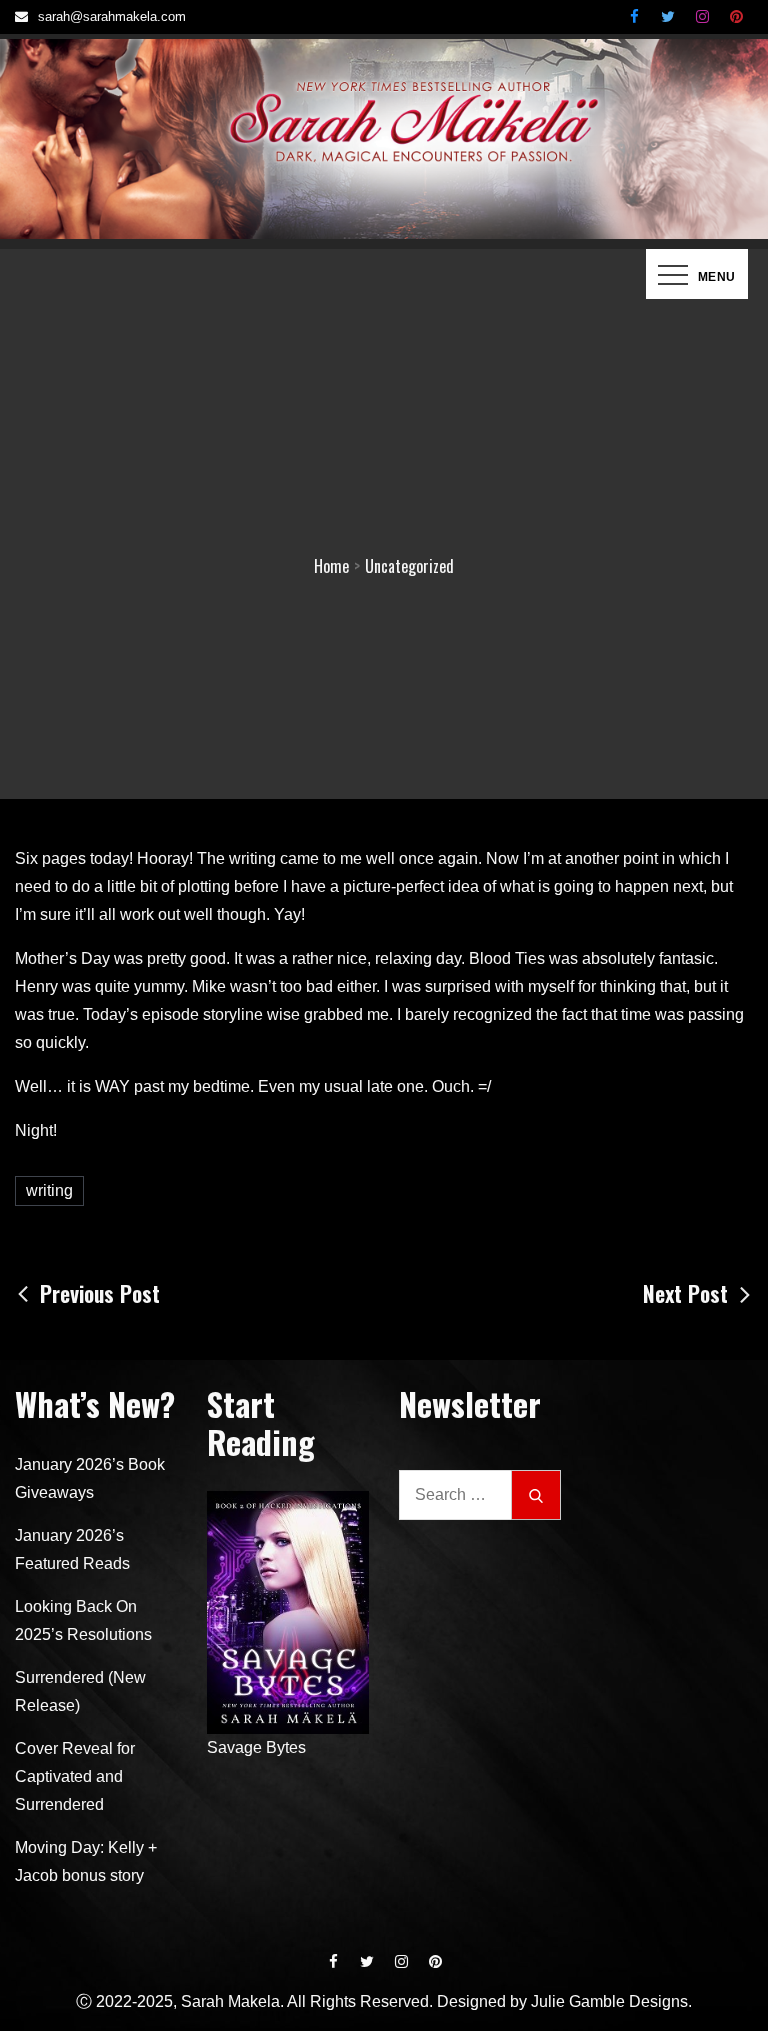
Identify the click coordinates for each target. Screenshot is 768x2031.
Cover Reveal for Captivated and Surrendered (75, 1776)
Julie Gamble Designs (609, 2001)
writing (49, 1190)
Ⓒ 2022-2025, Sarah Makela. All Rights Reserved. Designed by (303, 2001)
